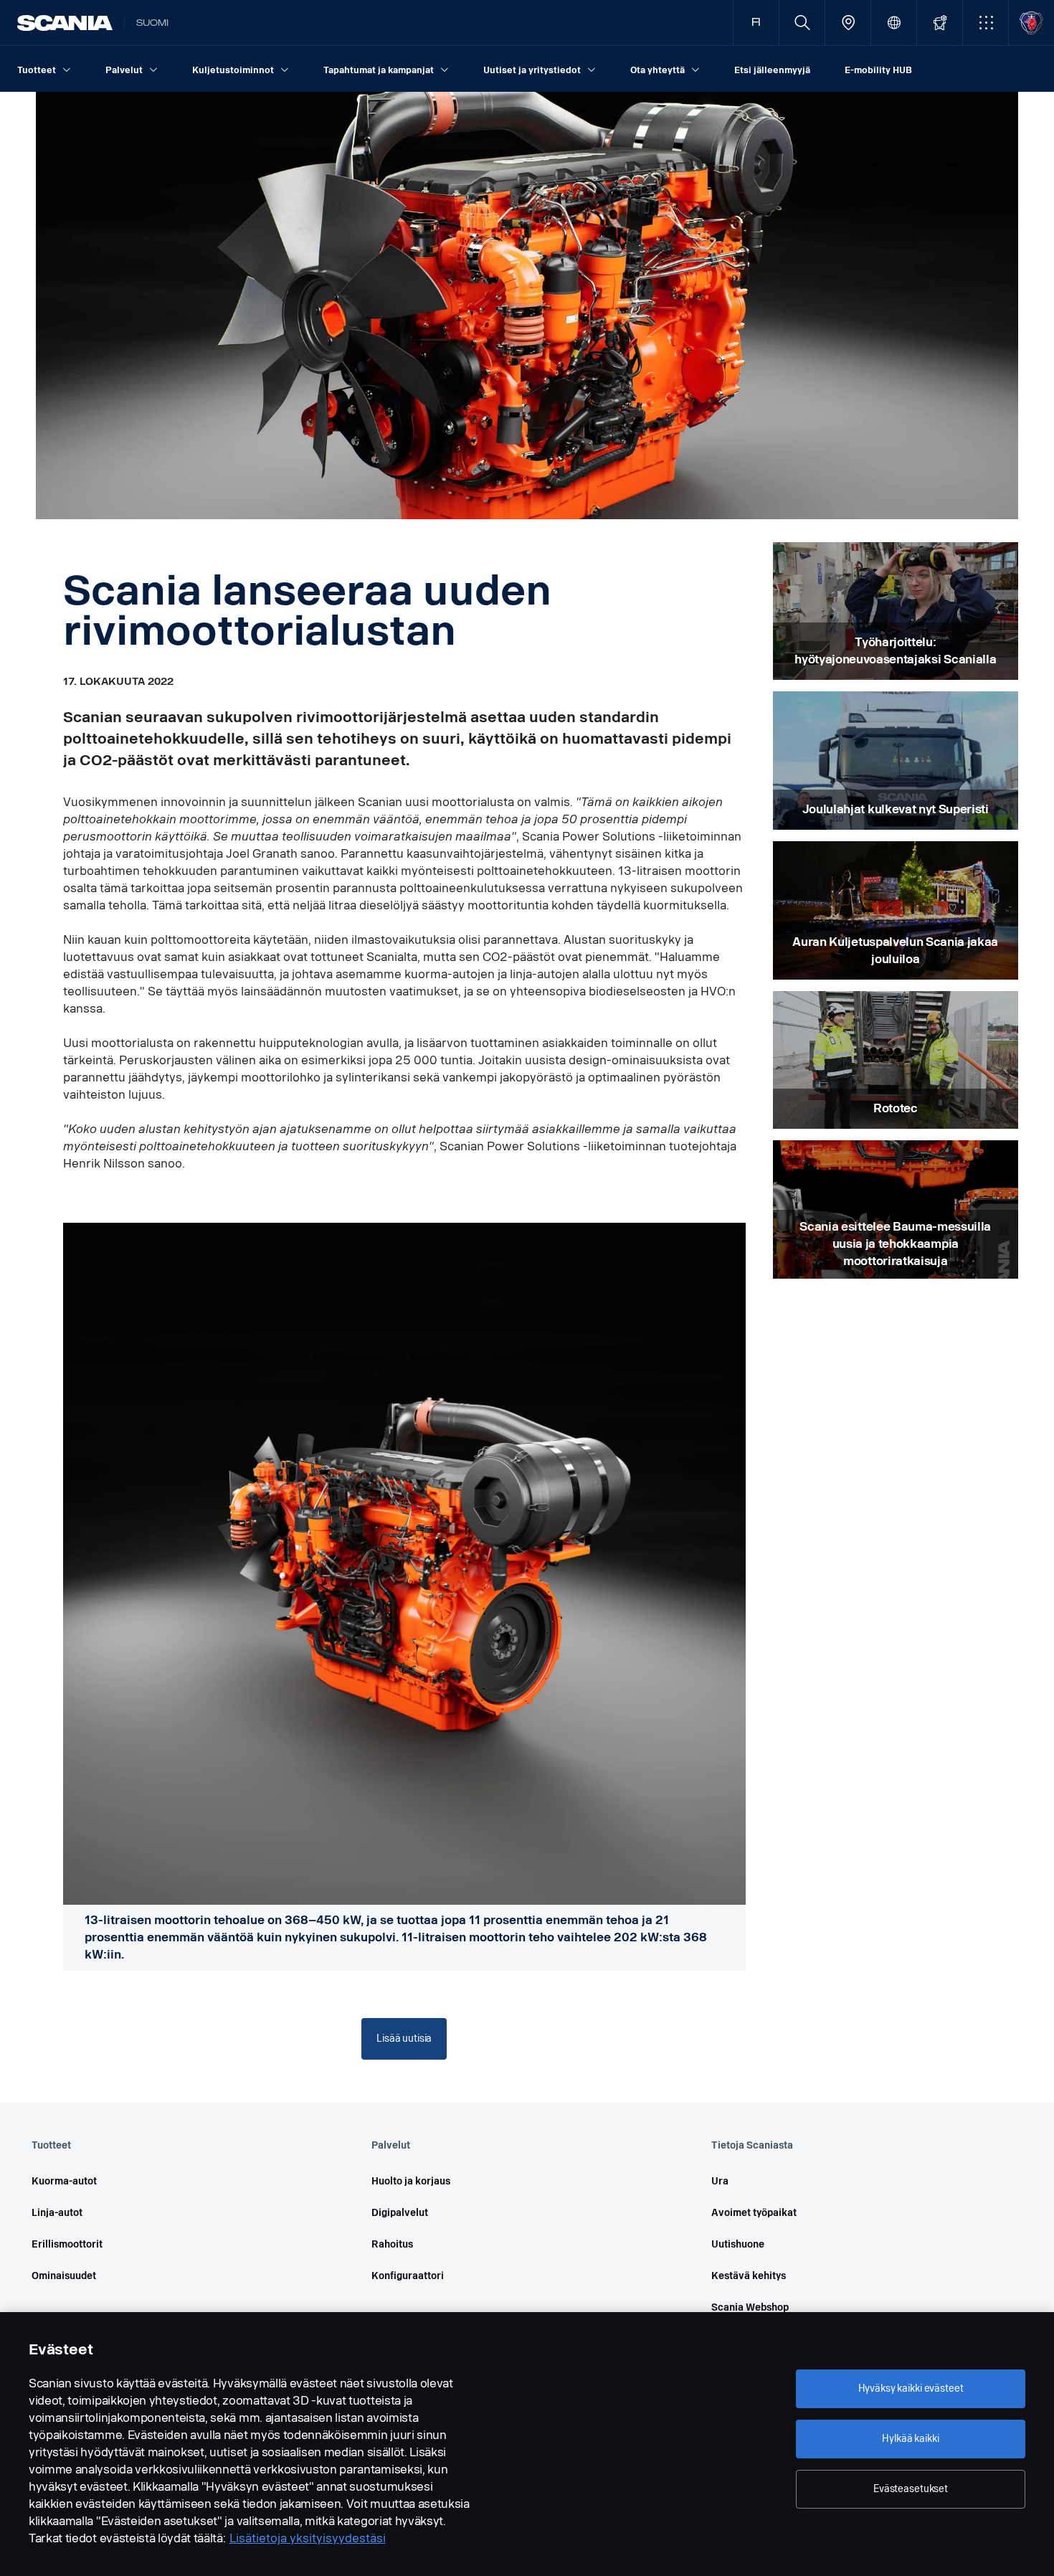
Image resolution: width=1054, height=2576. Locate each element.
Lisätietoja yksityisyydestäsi (308, 2538)
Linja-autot (57, 2213)
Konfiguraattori (408, 2276)
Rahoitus (392, 2244)
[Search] (802, 23)
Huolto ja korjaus (411, 2181)
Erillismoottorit (67, 2244)
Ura (720, 2181)
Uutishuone (738, 2244)
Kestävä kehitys (749, 2276)
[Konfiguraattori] (940, 23)
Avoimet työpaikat (754, 2213)
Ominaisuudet (64, 2276)
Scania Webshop (750, 2307)
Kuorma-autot (64, 2181)
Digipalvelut (400, 2213)
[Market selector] (894, 23)
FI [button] (756, 23)
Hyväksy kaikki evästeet (911, 2388)
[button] (986, 23)
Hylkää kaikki (910, 2439)
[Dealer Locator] (848, 23)
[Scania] (65, 23)
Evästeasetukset (911, 2489)
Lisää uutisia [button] (404, 2038)
